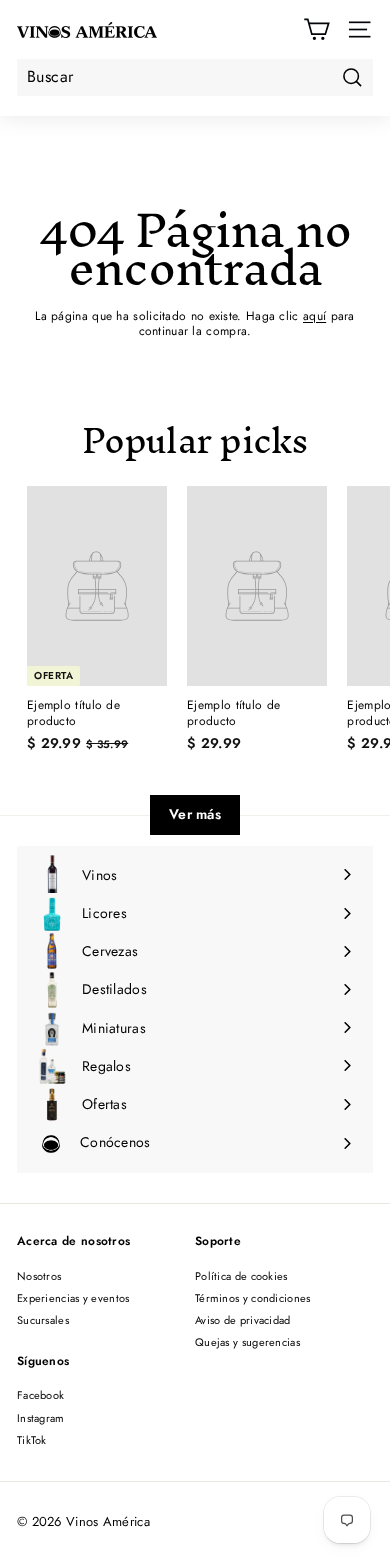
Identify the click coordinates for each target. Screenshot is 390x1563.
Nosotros (39, 1276)
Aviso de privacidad (243, 1320)
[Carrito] (316, 29)
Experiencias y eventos (73, 1298)
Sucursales (43, 1320)
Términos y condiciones (253, 1298)
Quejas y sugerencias (247, 1342)
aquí (314, 316)
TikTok (32, 1440)
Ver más (195, 814)
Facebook (40, 1395)
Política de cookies (241, 1276)
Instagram (41, 1418)
